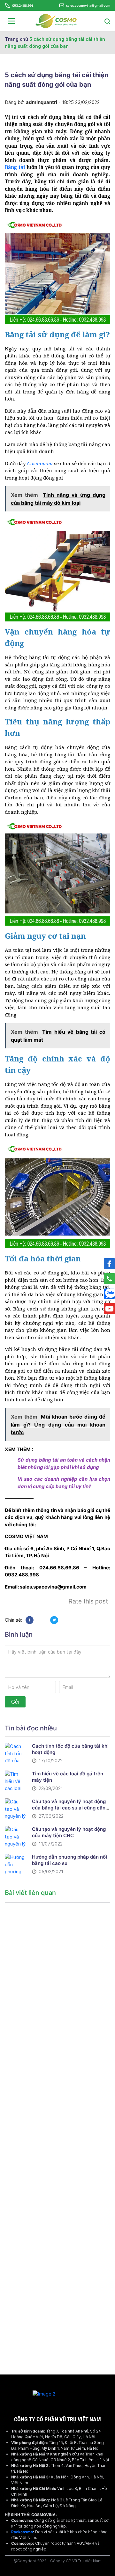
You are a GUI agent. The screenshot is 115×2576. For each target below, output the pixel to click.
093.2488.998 (23, 5)
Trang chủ (16, 39)
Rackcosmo (22, 2532)
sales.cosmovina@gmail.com (88, 5)
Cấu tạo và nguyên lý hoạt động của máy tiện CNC (69, 1832)
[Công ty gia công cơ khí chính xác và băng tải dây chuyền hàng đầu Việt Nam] (56, 21)
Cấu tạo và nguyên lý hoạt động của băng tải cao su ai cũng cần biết (69, 1808)
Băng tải (16, 167)
